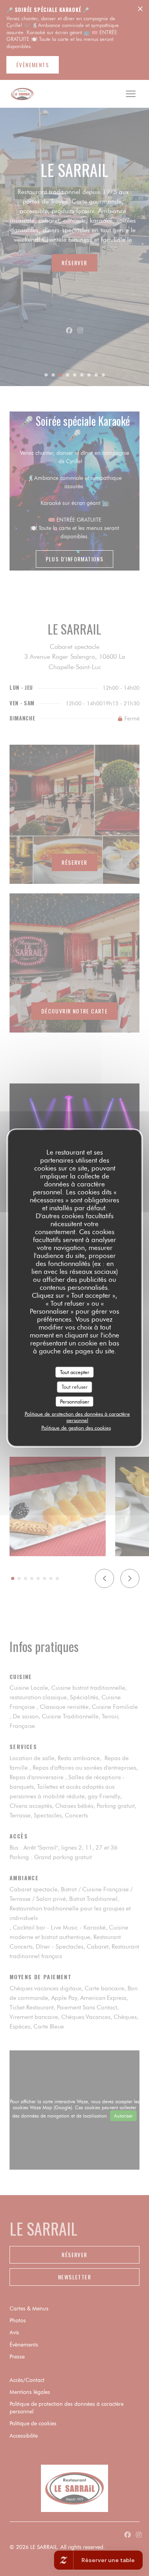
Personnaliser (75, 1401)
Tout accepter (75, 1372)
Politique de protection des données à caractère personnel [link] (77, 1417)
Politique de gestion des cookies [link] (76, 1428)
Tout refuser (75, 1387)
